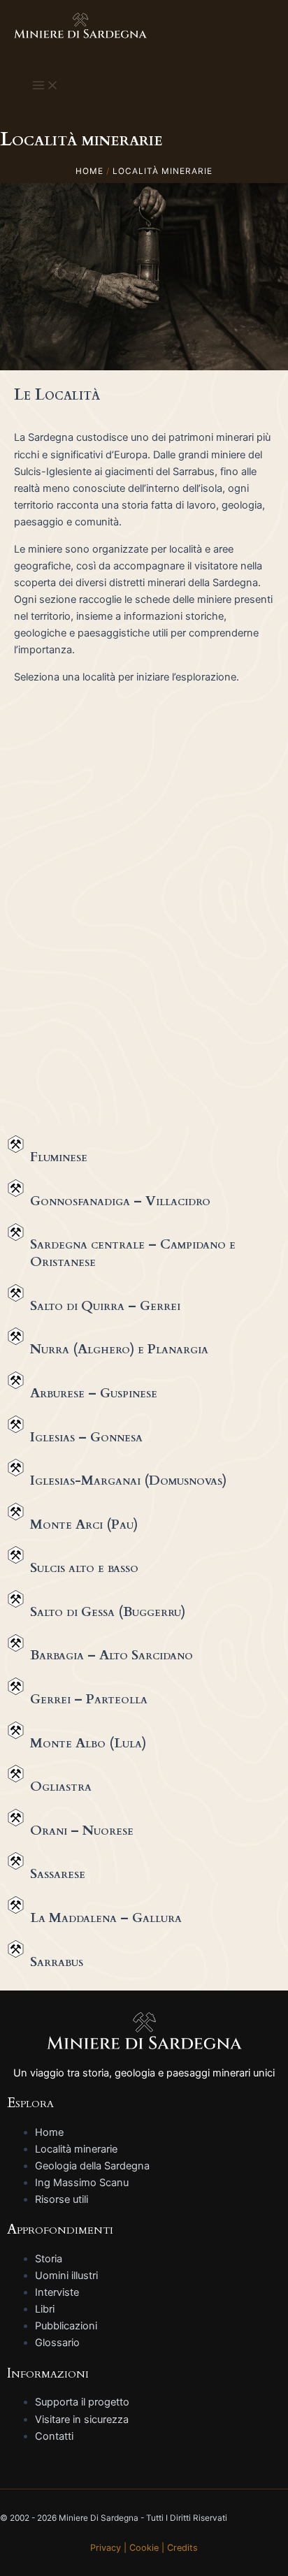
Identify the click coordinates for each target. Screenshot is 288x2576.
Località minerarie (76, 2149)
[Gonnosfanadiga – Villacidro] (16, 1188)
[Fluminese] (16, 1144)
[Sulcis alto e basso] (16, 1555)
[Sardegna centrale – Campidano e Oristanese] (16, 1232)
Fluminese (59, 1157)
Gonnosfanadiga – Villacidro (120, 1201)
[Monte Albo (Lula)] (16, 1730)
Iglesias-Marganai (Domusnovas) (128, 1480)
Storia (49, 2259)
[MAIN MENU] (45, 86)
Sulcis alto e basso (84, 1568)
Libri (45, 2309)
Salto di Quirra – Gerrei (105, 1306)
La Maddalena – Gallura (106, 1918)
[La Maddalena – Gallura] (16, 1905)
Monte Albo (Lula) (88, 1743)
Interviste (57, 2292)
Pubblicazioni (66, 2326)
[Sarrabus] (16, 1949)
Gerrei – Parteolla (89, 1699)
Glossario (57, 2343)
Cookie (144, 2548)
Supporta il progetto (82, 2402)
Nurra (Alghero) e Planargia (119, 1349)
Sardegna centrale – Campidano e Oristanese (133, 1253)
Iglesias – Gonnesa (86, 1437)
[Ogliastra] (16, 1774)
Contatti (54, 2436)
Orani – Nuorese (82, 1831)
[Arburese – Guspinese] (16, 1380)
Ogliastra (61, 1787)
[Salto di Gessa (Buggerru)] (16, 1599)
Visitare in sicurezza (82, 2419)
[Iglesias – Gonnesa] (16, 1424)
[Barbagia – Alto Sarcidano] (16, 1643)
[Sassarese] (16, 1861)
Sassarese (58, 1874)
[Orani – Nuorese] (16, 1818)
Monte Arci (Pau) (84, 1525)
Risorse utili (62, 2199)
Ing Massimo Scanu (82, 2183)
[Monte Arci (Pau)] (16, 1512)
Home (49, 2132)
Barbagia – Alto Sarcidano (111, 1655)
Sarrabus (57, 1962)
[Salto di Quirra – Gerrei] (16, 1293)
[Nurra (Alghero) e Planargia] (16, 1336)
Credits (182, 2548)
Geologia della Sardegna (92, 2166)
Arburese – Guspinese (94, 1393)
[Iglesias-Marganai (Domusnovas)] (16, 1468)
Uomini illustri (66, 2276)
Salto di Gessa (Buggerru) (108, 1612)
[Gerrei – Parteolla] (16, 1686)
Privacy (106, 2548)
